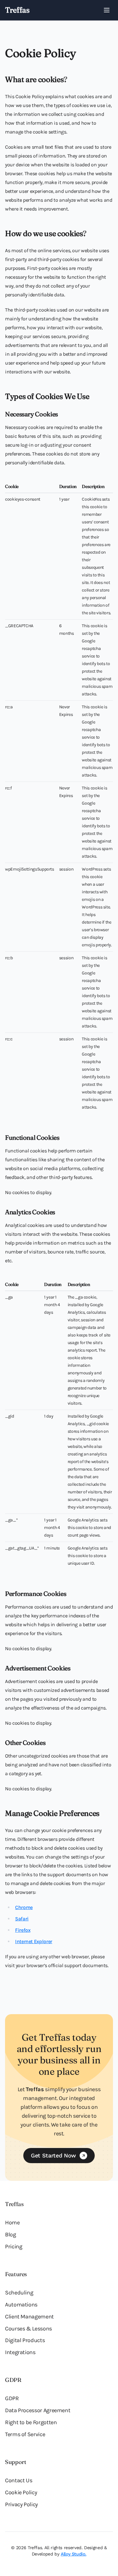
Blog (11, 2234)
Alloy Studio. (73, 2554)
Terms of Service (25, 2434)
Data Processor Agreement (38, 2410)
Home (12, 2222)
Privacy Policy (21, 2504)
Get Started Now (53, 2155)
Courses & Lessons (28, 2329)
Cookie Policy (21, 2492)
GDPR (12, 2398)
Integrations (20, 2352)
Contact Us (19, 2480)
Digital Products (25, 2340)
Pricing (14, 2246)
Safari (22, 1919)
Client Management (29, 2317)
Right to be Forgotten (31, 2422)
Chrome (24, 1907)
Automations (21, 2305)
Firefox (23, 1930)
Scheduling (19, 2293)
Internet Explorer (34, 1941)
